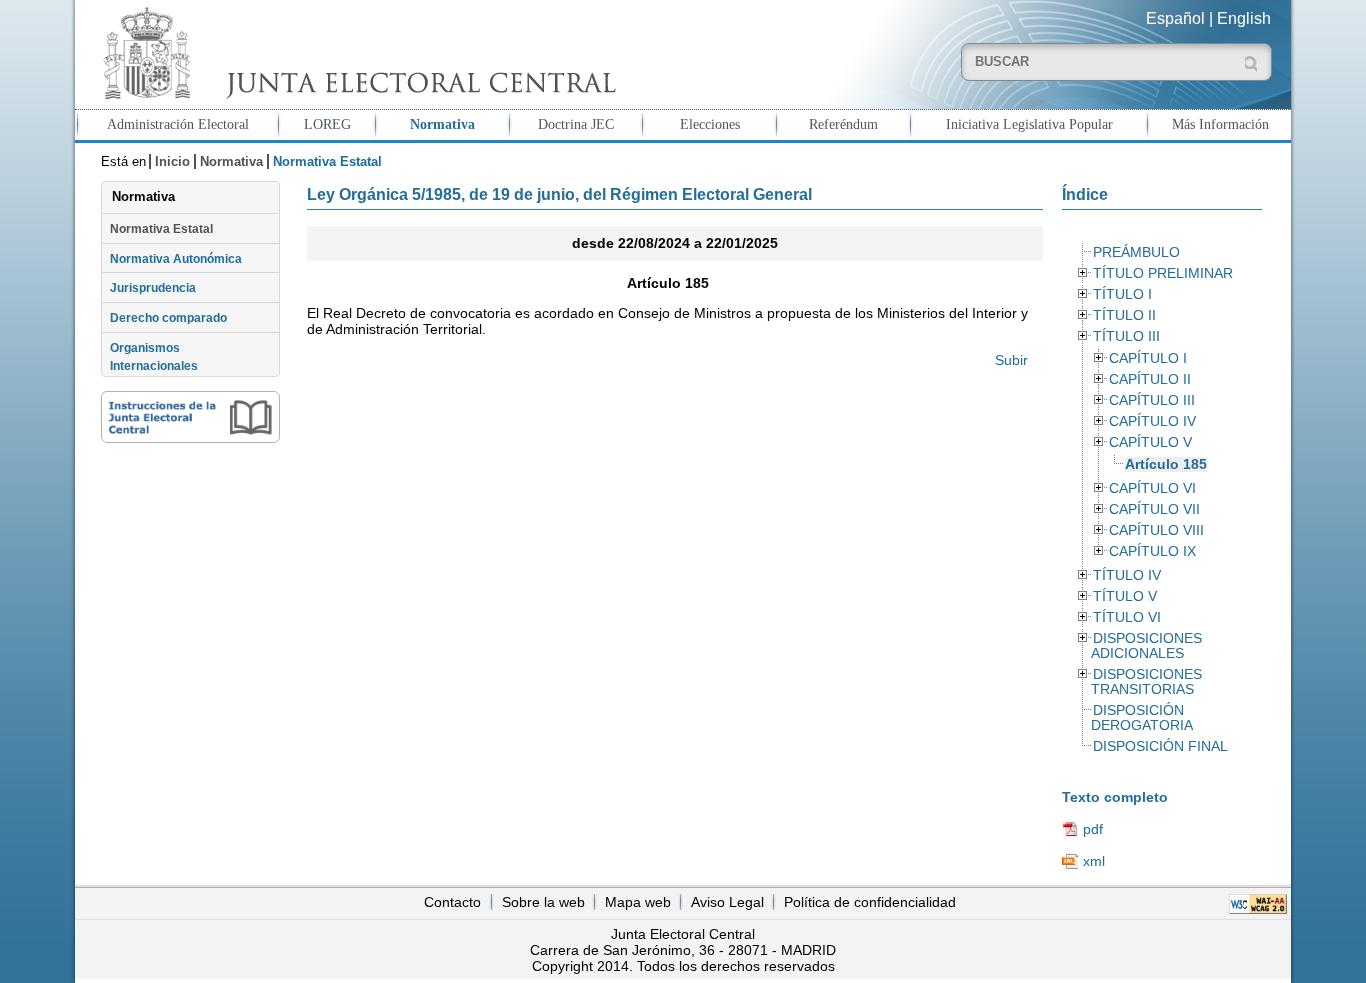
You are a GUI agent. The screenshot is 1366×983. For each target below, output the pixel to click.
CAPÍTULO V (1150, 442)
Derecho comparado (168, 318)
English (1244, 18)
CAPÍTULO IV (1152, 421)
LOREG (327, 124)
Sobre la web (543, 902)
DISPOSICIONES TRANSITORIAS (1146, 682)
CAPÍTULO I (1148, 358)
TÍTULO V (1125, 596)
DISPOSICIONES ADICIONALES (1146, 646)
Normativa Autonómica (176, 259)
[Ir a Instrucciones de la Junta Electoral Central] (190, 417)
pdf (1093, 829)
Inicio (172, 161)
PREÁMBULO (1136, 252)
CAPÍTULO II (1150, 379)
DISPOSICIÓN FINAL (1160, 746)
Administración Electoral (178, 124)
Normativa (442, 124)
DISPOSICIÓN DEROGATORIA (1142, 718)
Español (1175, 18)
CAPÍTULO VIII (1156, 530)
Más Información (1220, 124)
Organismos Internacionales (154, 357)
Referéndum (843, 124)
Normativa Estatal (161, 229)
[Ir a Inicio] (355, 53)
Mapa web (638, 902)
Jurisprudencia (153, 288)
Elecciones (710, 124)
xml (1094, 861)
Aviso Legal (727, 902)
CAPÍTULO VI (1152, 488)
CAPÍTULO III (1152, 400)
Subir (1011, 360)
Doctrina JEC (576, 124)
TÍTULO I (1122, 294)
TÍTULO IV (1127, 575)
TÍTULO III (1126, 336)
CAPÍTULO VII (1154, 509)
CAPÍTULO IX (1152, 551)
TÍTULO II (1124, 315)
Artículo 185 (1166, 464)
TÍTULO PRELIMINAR (1163, 273)
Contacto (452, 902)
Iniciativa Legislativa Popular (1029, 124)
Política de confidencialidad (870, 902)
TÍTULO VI (1127, 617)
